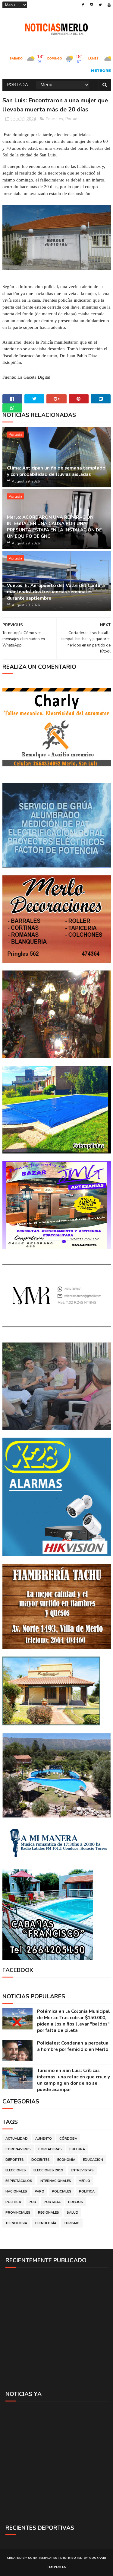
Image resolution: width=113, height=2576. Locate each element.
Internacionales (55, 2181)
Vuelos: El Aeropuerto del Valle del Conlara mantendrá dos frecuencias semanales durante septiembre (56, 592)
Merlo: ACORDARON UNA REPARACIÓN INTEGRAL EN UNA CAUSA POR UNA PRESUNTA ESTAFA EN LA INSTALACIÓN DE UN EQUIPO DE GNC (54, 527)
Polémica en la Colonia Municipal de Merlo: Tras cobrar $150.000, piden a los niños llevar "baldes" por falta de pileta (74, 2021)
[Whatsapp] (12, 408)
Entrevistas (82, 2170)
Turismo (72, 2223)
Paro (39, 2191)
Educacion (93, 2160)
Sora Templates (43, 2558)
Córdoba (68, 2139)
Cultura (77, 2149)
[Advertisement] (56, 2329)
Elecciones (16, 2170)
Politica (87, 2191)
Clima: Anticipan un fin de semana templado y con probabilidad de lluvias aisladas (56, 471)
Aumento (44, 2139)
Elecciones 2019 (48, 2170)
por (32, 2202)
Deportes (15, 2160)
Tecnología (46, 2223)
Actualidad (17, 2139)
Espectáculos (19, 2181)
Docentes (41, 2160)
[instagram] (91, 5)
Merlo (84, 2181)
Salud (72, 2213)
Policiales (54, 119)
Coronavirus (18, 2149)
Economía (66, 2160)
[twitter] (100, 5)
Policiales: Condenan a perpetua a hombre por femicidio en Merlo (73, 2046)
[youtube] (109, 5)
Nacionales (16, 2191)
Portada (18, 85)
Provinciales (18, 2213)
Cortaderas (50, 2149)
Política (13, 2202)
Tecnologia (16, 2223)
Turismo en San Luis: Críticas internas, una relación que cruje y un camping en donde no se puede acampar (74, 2080)
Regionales (49, 2213)
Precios (76, 2202)
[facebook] (83, 5)
